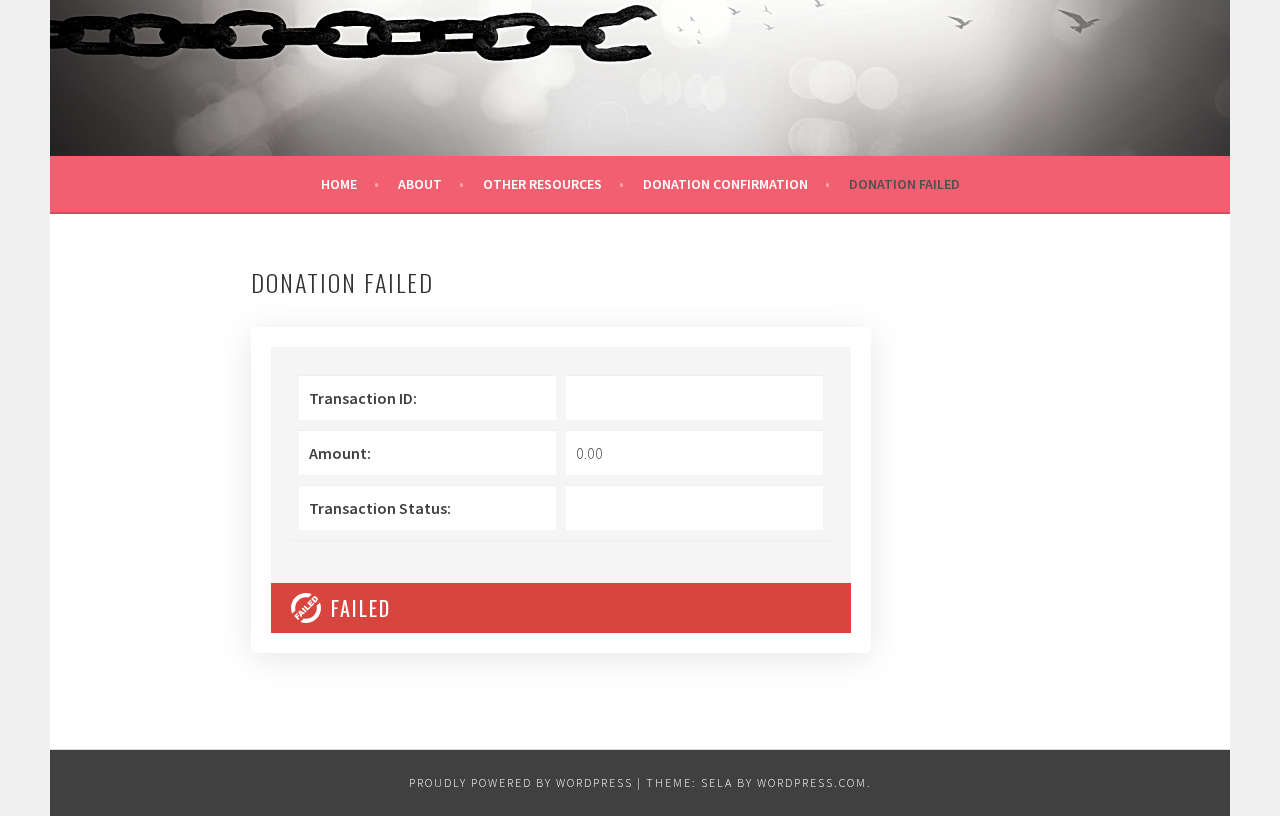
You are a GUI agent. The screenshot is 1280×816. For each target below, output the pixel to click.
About (420, 184)
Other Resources (542, 184)
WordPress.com (812, 782)
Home (339, 184)
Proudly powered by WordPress (521, 782)
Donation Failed (904, 184)
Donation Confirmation (725, 184)
